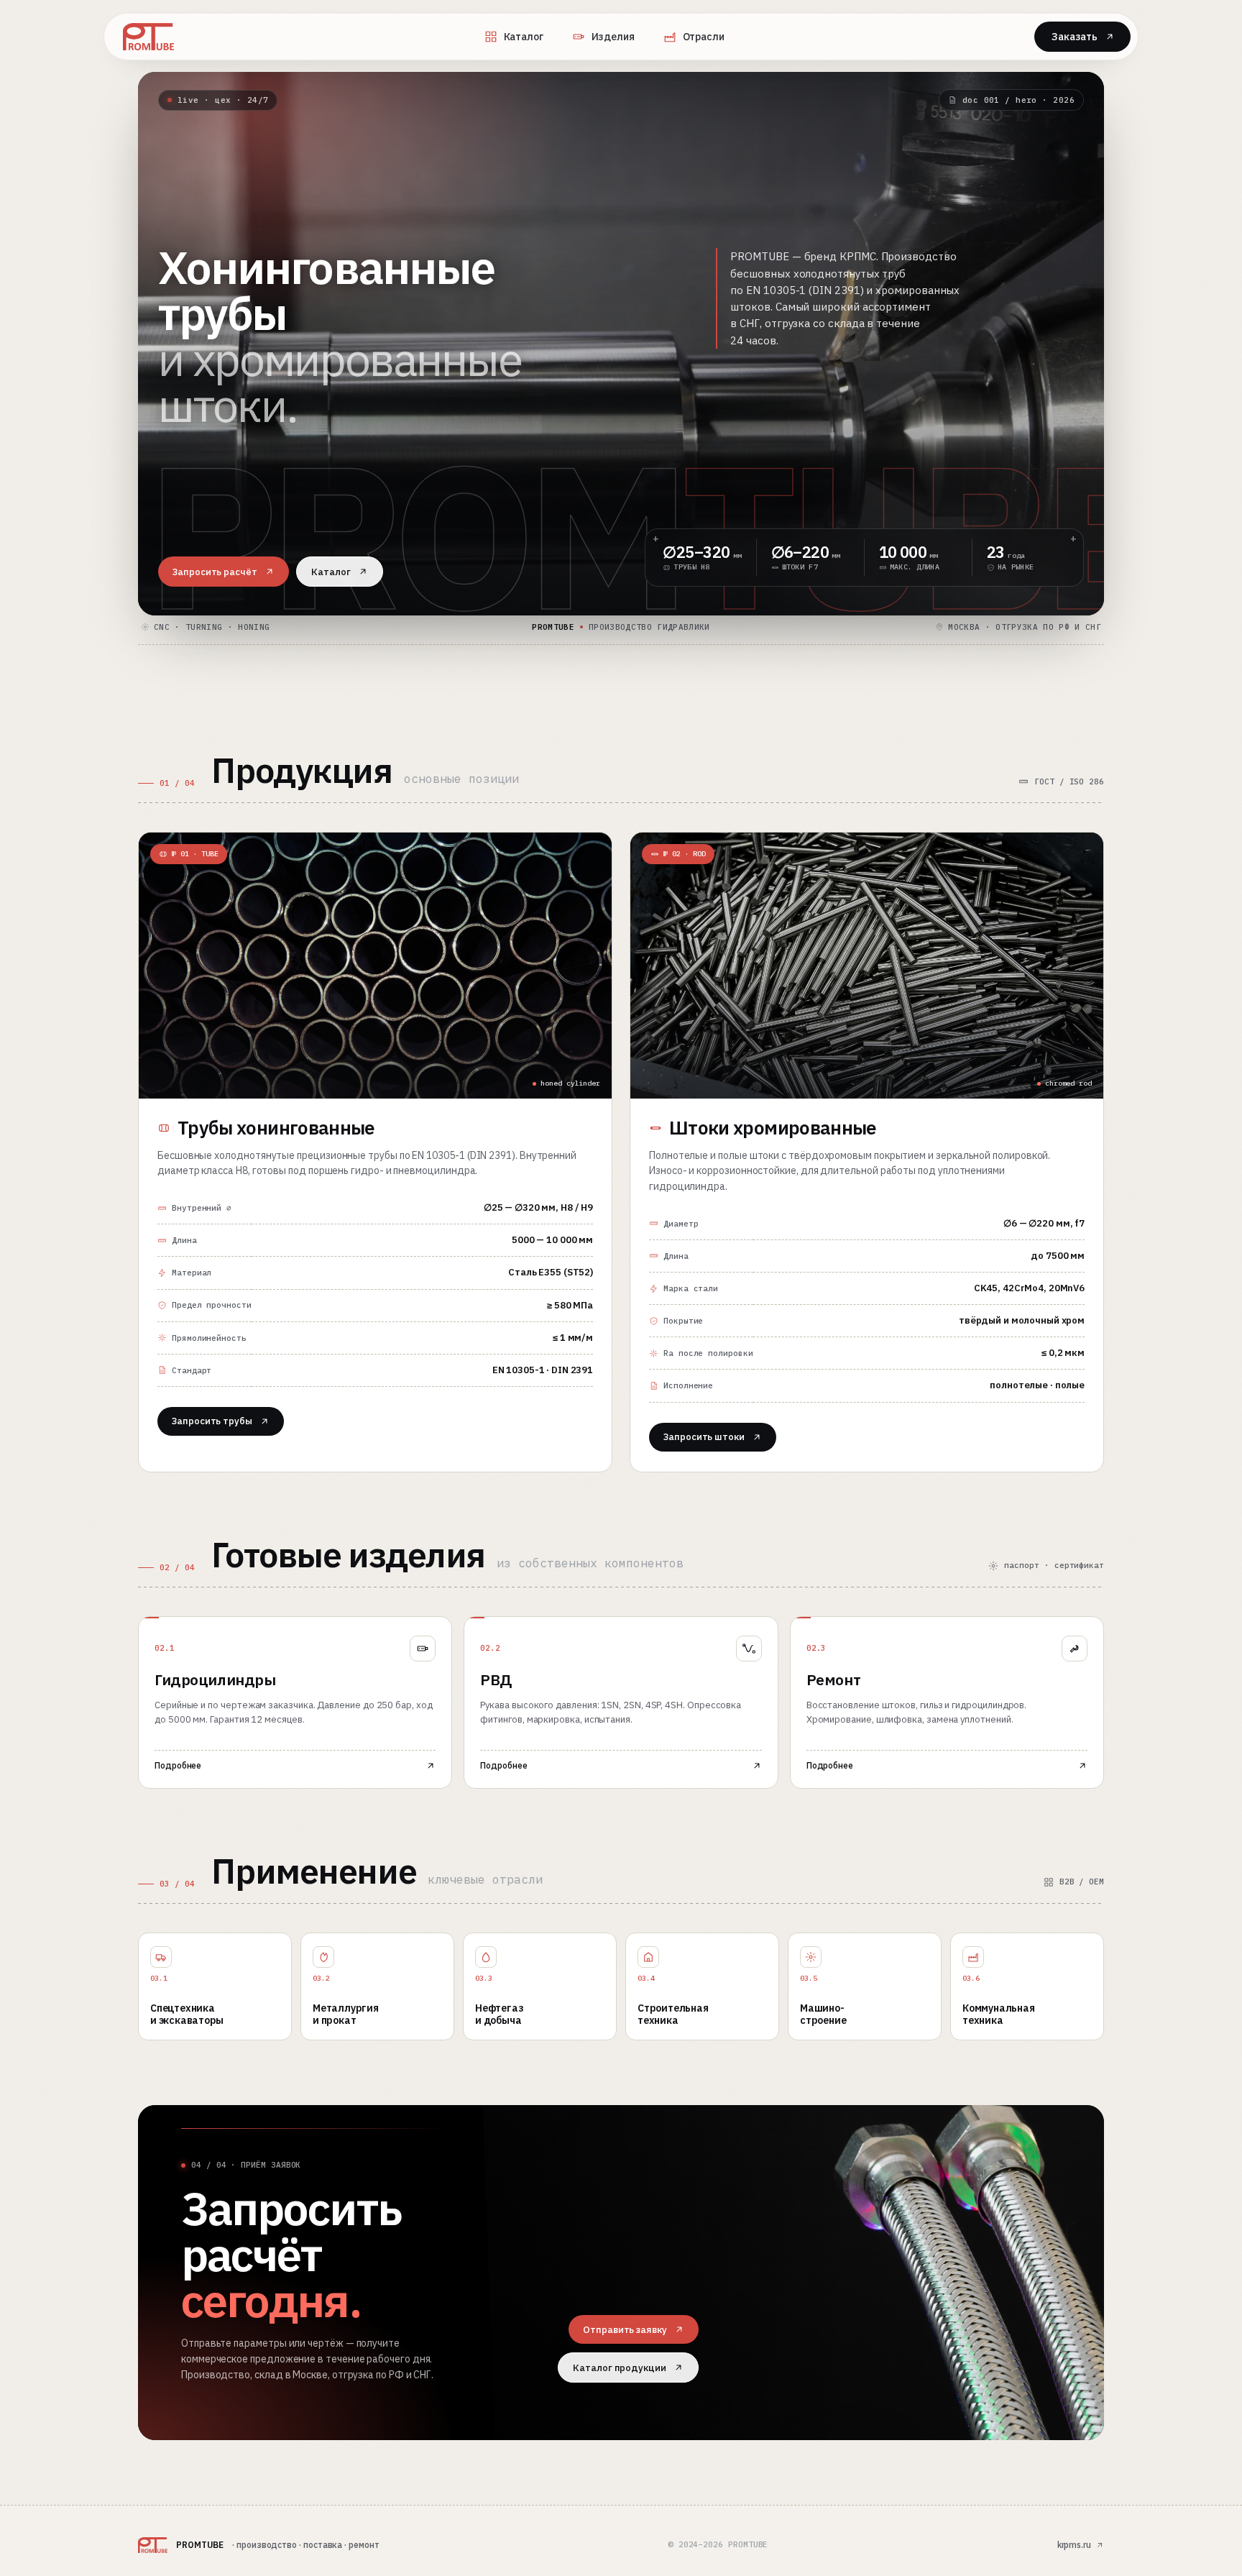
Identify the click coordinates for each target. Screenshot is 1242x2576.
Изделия (613, 37)
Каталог (524, 37)
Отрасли (704, 37)
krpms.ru (1074, 2545)
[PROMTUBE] (148, 37)
